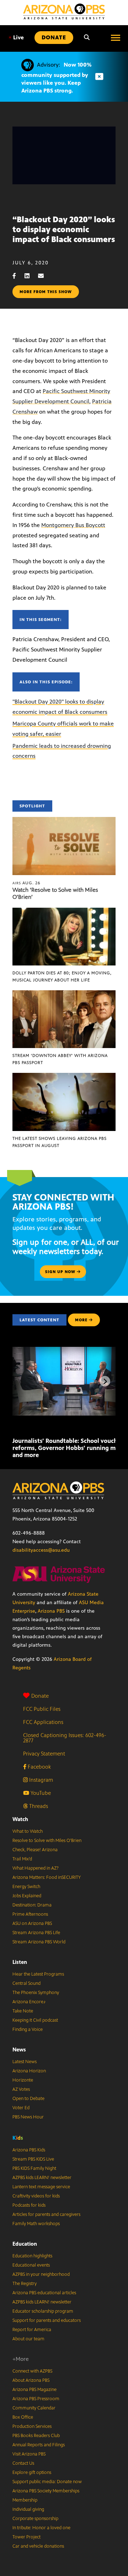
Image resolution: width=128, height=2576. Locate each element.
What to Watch (28, 1831)
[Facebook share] (18, 276)
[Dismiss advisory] (99, 77)
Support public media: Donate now (47, 2482)
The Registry (25, 2284)
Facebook (39, 1767)
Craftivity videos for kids (36, 2196)
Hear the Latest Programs (38, 1974)
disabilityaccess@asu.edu (41, 1550)
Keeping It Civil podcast (35, 2020)
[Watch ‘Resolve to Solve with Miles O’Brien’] (64, 821)
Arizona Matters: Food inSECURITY (47, 1877)
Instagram (40, 1780)
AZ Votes (21, 2089)
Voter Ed (21, 2108)
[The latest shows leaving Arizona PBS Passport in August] (64, 1077)
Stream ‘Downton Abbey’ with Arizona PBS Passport (60, 1059)
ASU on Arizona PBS (32, 1923)
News (19, 2049)
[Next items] (105, 1381)
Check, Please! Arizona (35, 1850)
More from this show (46, 292)
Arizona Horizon (29, 2071)
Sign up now (61, 1272)
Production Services (32, 2426)
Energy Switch (26, 1887)
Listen (20, 1962)
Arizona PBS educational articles (44, 2293)
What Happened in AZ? (36, 1868)
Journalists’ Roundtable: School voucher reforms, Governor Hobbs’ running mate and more (68, 1448)
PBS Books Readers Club (36, 2436)
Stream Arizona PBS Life (36, 1933)
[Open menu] (116, 38)
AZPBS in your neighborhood (41, 2274)
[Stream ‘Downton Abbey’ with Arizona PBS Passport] (64, 994)
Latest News (25, 2062)
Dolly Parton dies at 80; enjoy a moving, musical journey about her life (62, 976)
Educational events (31, 2265)
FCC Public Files (42, 1709)
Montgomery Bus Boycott (73, 525)
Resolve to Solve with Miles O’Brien (47, 1841)
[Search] (87, 38)
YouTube (40, 1793)
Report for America (32, 2330)
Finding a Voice (28, 2029)
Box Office (23, 2417)
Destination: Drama (32, 1905)
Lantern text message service (41, 2187)
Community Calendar (34, 2408)
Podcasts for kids (29, 2205)
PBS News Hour (28, 2117)
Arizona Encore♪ (29, 2002)
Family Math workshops (36, 2224)
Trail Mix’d (22, 1859)
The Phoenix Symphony (36, 1993)
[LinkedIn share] (31, 276)
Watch (20, 1819)
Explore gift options (32, 2473)
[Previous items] (23, 1381)
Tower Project (26, 2537)
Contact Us (23, 2463)
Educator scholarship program (43, 2311)
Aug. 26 (26, 883)
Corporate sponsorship (35, 2519)
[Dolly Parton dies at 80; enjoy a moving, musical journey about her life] (64, 911)
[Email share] (44, 276)
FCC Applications (43, 1722)
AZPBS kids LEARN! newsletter (42, 2178)
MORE (81, 1320)
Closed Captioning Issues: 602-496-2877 (65, 1738)
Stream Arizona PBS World (39, 1942)
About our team (28, 2339)
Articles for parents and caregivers (46, 2214)
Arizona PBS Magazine (34, 2390)
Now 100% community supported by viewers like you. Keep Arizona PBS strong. (56, 78)
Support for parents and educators (47, 2320)
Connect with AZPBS (32, 2371)
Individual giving (28, 2509)
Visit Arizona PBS (29, 2454)
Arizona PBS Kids (29, 2150)
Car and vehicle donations (38, 2546)
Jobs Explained (27, 1896)
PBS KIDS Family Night (34, 2168)
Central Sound (26, 1983)
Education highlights (32, 2256)
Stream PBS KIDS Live (33, 2159)
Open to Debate (28, 2099)
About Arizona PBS (31, 2380)
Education (25, 2244)
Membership (25, 2500)
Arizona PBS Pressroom (36, 2399)
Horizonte (23, 2080)
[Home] (64, 12)
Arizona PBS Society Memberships (46, 2491)
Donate (40, 1696)
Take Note (23, 2011)
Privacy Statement (44, 1754)
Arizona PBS (51, 1611)
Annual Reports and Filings (39, 2445)
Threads (38, 1806)
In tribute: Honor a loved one (41, 2528)
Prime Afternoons (30, 1914)
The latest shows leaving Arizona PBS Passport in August (60, 1142)
